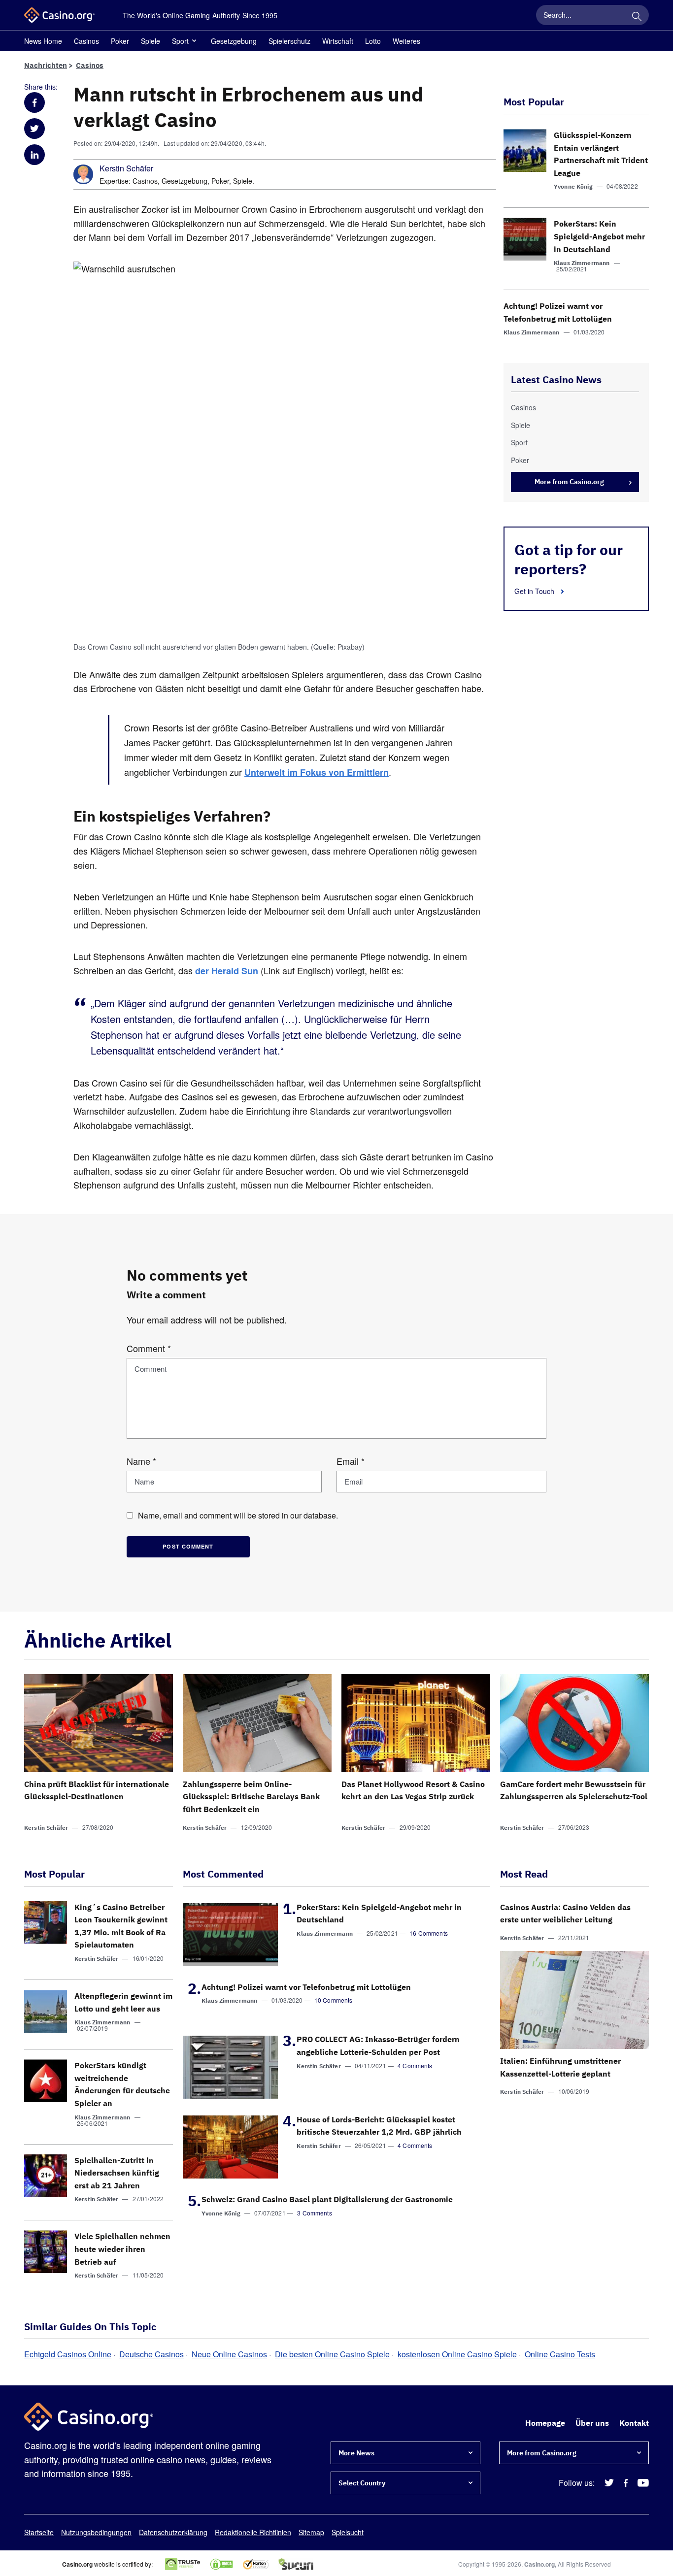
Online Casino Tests (560, 2354)
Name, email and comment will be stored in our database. (238, 1515)
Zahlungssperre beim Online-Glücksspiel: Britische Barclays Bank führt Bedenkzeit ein (251, 1797)
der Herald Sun (227, 971)
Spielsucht (348, 2532)
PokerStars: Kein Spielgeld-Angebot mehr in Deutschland (599, 236)
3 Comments (315, 2213)
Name (141, 1461)
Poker (120, 41)
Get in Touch (535, 591)
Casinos (86, 41)
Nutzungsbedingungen (96, 2532)
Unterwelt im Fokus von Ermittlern (317, 772)
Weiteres (406, 41)
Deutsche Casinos (151, 2354)
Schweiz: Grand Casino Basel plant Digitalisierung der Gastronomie (327, 2199)
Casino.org (539, 2564)
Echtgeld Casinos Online (68, 2354)
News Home (43, 41)
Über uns (592, 2423)
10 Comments (334, 2000)
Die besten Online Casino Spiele (332, 2354)
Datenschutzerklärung (173, 2532)
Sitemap (311, 2532)
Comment (149, 1348)
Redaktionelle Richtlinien (253, 2532)
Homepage (545, 2423)
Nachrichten (46, 65)
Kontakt (634, 2423)
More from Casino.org (569, 482)
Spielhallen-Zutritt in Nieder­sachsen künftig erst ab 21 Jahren (117, 2173)
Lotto (373, 41)
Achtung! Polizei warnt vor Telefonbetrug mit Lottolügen (306, 1987)
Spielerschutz (289, 41)
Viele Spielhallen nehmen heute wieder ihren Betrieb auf (122, 2249)
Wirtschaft (338, 41)
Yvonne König (573, 186)
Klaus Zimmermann (582, 263)
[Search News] (637, 15)
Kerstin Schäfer (126, 168)
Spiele (151, 41)
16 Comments (429, 1933)
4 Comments (415, 2065)
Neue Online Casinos (229, 2354)
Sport (180, 41)
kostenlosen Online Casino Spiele (457, 2354)
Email (351, 1461)
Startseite (39, 2532)
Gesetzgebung (234, 41)
